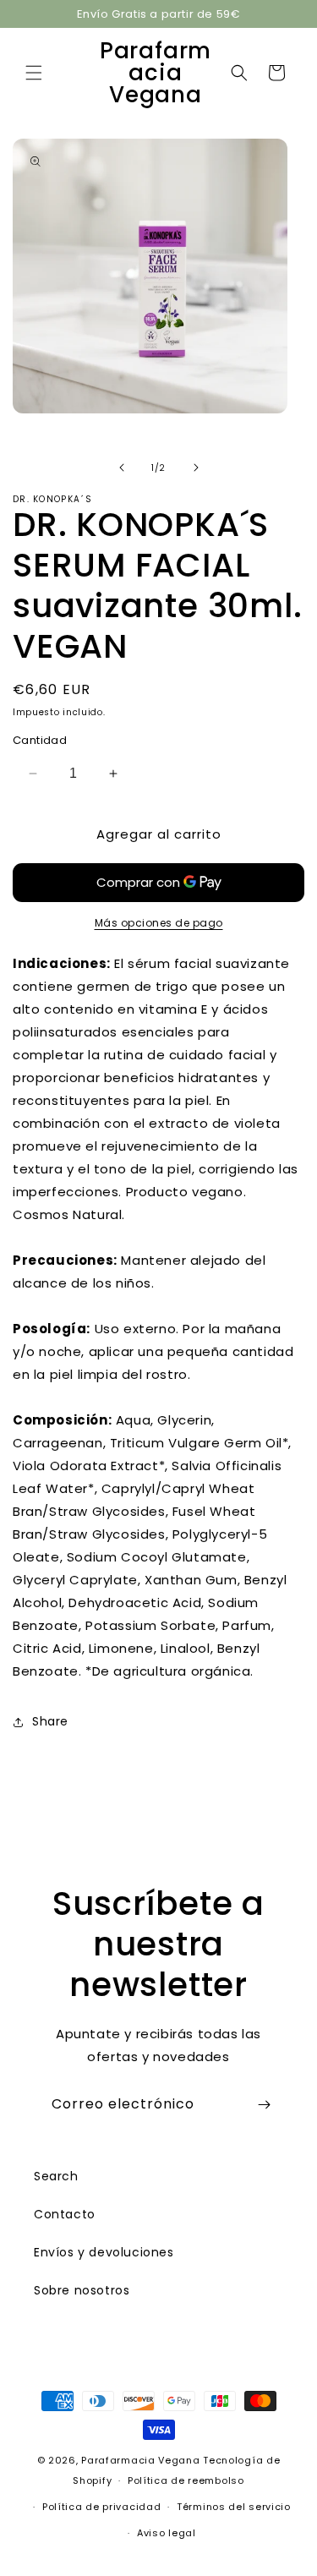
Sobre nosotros (82, 2290)
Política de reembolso (186, 2480)
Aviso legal (167, 2533)
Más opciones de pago (159, 923)
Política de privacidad (101, 2507)
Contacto (65, 2214)
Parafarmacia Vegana (140, 2460)
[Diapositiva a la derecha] (196, 468)
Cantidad (40, 740)
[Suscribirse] (264, 2105)
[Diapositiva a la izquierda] (122, 468)
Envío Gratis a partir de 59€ (159, 14)
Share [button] (50, 1721)
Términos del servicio (234, 2507)
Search (56, 2176)
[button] (34, 73)
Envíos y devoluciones (104, 2252)
